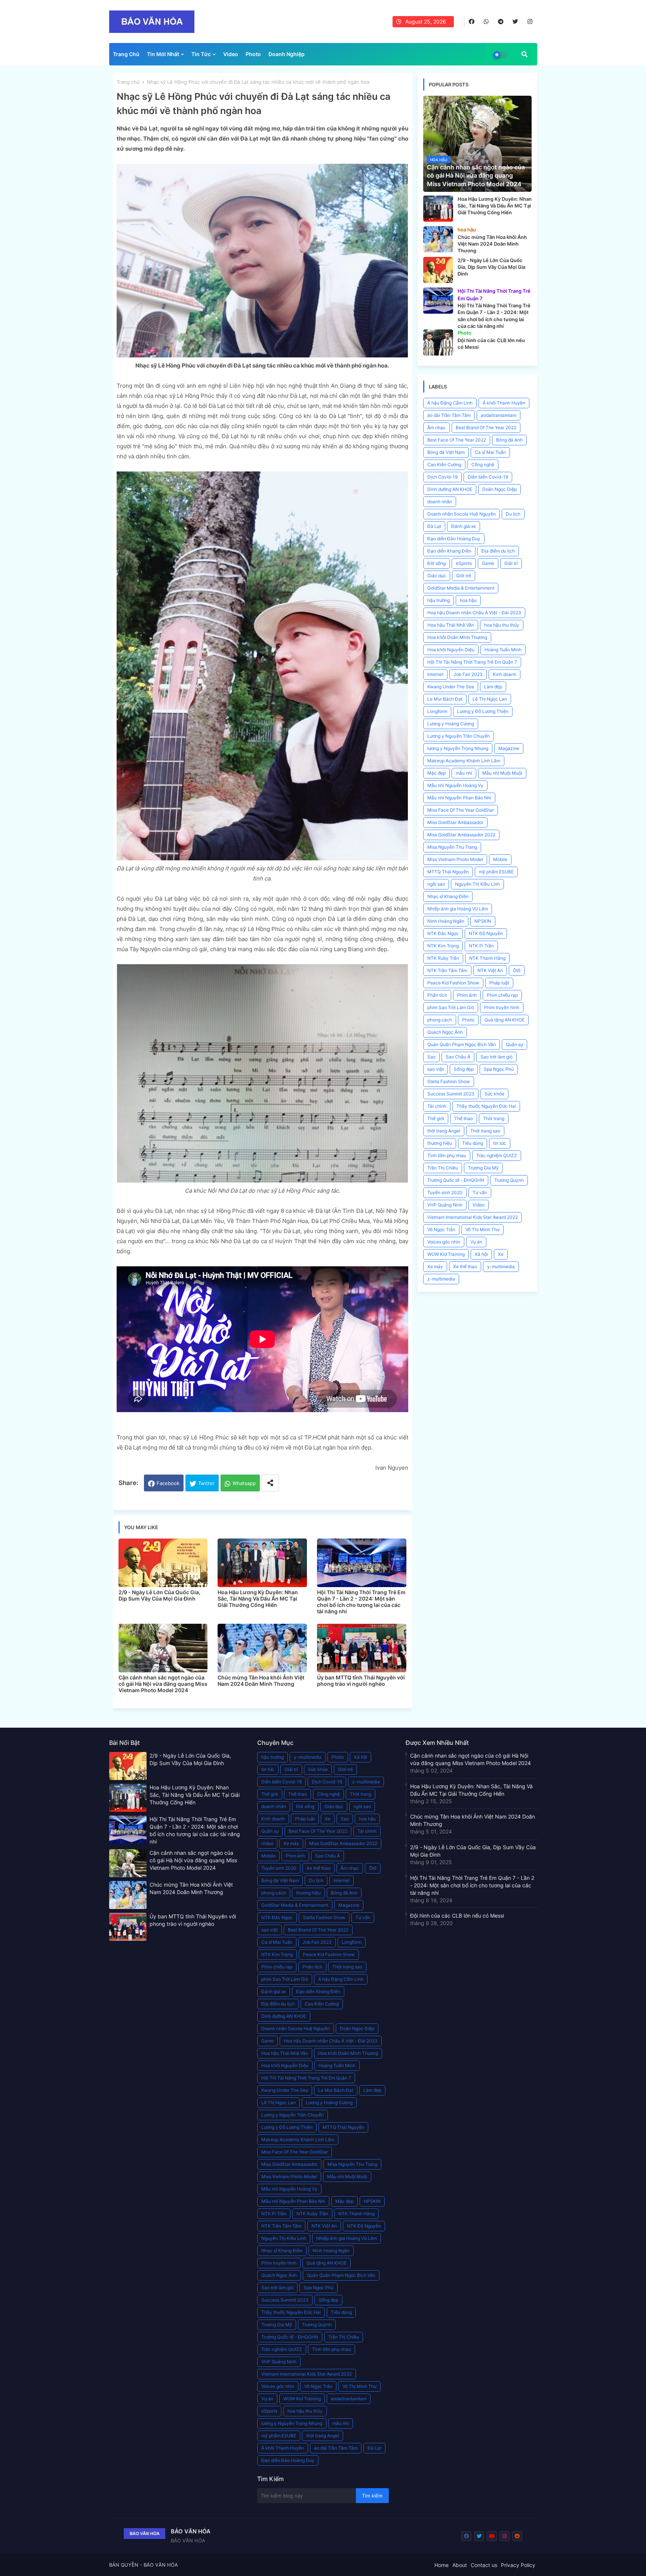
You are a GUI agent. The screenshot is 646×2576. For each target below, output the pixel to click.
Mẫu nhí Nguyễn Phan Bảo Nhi (459, 798)
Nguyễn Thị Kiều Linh (477, 884)
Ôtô (517, 970)
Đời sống (436, 563)
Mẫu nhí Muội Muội (502, 773)
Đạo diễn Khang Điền (449, 551)
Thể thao (464, 1118)
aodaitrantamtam (499, 415)
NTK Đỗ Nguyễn (486, 933)
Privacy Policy (518, 2565)
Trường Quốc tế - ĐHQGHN (456, 1180)
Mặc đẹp (436, 773)
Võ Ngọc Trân (441, 1229)
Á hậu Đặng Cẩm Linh (450, 403)
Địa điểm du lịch (498, 551)
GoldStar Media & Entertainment (461, 588)
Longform (437, 711)
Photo (253, 54)
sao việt (436, 1069)
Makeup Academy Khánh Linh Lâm (464, 761)
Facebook (168, 1483)
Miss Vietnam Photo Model (455, 859)
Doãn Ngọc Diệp (499, 489)
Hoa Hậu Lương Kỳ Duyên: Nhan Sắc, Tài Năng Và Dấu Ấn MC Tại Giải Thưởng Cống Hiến (258, 1599)
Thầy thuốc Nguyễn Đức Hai (486, 1106)
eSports (464, 563)
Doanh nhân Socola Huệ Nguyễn (462, 514)
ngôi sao (436, 884)
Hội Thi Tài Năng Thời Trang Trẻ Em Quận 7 (472, 662)
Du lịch (513, 514)
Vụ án (476, 1242)
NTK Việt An (490, 970)
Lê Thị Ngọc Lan (490, 699)
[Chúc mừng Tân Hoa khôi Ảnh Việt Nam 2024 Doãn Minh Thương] (438, 239)
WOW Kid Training (446, 1254)
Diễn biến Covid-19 (488, 477)
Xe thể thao (465, 1267)
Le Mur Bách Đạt (445, 699)
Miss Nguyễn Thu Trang (452, 847)
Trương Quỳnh (509, 1180)
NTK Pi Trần (481, 946)
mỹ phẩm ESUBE (496, 872)
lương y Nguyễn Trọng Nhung (458, 748)
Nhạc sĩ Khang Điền (448, 896)
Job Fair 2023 (468, 674)
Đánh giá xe (464, 526)
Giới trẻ (464, 576)
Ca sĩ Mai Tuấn (490, 452)
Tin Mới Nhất (163, 54)
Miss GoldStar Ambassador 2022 (461, 835)
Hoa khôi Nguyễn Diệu (451, 650)
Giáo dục (437, 576)
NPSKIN (483, 921)
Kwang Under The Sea (451, 687)
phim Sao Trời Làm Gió (451, 1007)
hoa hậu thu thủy (502, 625)
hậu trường (439, 600)
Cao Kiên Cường (444, 465)
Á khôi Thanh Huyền (504, 403)
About (460, 2565)
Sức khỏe (494, 1094)
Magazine (509, 748)
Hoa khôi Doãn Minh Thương (457, 637)
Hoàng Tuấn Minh (503, 650)
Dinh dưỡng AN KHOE (450, 489)
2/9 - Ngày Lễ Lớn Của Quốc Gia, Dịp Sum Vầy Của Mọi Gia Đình (159, 1595)
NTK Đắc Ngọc (443, 933)
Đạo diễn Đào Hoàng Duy (454, 539)
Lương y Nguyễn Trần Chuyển (459, 736)
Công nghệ (483, 465)
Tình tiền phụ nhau (447, 1155)
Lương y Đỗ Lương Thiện (483, 711)
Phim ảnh (467, 995)
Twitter (206, 1483)
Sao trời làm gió (496, 1057)
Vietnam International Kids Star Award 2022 (473, 1217)
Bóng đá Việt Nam (446, 452)
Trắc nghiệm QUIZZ (497, 1155)
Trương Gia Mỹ (483, 1168)
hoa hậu (468, 600)
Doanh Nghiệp (287, 54)
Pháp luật (499, 983)
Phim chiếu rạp (502, 995)
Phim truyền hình (502, 1007)
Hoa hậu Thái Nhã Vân (451, 625)
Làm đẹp (493, 687)
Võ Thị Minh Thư (482, 1229)
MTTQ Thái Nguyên (448, 872)
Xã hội (481, 1254)
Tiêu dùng (473, 1143)
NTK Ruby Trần (443, 958)
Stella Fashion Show (449, 1081)
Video (231, 54)
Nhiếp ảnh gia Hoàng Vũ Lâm (458, 909)
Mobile (500, 859)
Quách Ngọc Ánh (445, 1032)
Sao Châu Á (458, 1057)
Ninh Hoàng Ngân (446, 921)
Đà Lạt (434, 526)
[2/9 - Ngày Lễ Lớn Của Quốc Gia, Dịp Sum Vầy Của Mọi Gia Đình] (438, 270)
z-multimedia (441, 1279)
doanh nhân (440, 502)
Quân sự (514, 1044)
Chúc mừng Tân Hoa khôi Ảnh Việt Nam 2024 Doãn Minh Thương (261, 1681)
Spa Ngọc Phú (499, 1069)
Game (488, 563)
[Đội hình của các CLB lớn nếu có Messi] (438, 342)
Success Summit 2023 (451, 1094)
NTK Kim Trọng (443, 946)
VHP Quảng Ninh (445, 1205)
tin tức (500, 1143)
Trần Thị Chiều (443, 1168)
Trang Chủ (126, 54)
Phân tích (437, 995)
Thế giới (436, 1118)
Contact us (484, 2565)
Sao (431, 1057)
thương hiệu (440, 1143)
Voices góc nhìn (444, 1242)
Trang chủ (128, 82)
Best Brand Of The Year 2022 (486, 428)
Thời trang (494, 1118)
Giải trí (511, 563)
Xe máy (435, 1267)
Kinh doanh (505, 674)
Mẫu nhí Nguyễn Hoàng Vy (455, 785)
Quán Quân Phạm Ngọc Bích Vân (462, 1044)
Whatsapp (244, 1483)
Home (442, 2565)
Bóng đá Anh (509, 440)
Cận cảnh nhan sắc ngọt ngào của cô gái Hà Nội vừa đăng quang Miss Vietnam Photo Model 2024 (163, 1684)
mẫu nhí (464, 773)
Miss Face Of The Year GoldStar (461, 810)
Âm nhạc (436, 428)
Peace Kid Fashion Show (453, 983)
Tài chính (437, 1106)
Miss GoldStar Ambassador (455, 822)
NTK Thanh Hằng (487, 958)
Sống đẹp (464, 1069)
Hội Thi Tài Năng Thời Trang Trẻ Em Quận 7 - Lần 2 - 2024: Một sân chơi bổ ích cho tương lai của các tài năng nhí (361, 1602)
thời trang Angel (444, 1131)
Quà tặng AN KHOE (505, 1020)
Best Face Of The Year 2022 (457, 440)
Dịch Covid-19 (442, 477)
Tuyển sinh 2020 (445, 1192)
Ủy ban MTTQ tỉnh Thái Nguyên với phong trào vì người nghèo (361, 1681)
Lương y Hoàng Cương (451, 724)
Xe (501, 1254)
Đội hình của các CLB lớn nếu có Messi (457, 1916)
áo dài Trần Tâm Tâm (449, 415)
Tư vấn (480, 1192)
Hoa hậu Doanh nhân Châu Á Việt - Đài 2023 (474, 613)
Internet (435, 674)
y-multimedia (501, 1267)
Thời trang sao (485, 1131)
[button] (525, 54)
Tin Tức (201, 54)
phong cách (440, 1020)
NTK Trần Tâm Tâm (447, 970)
